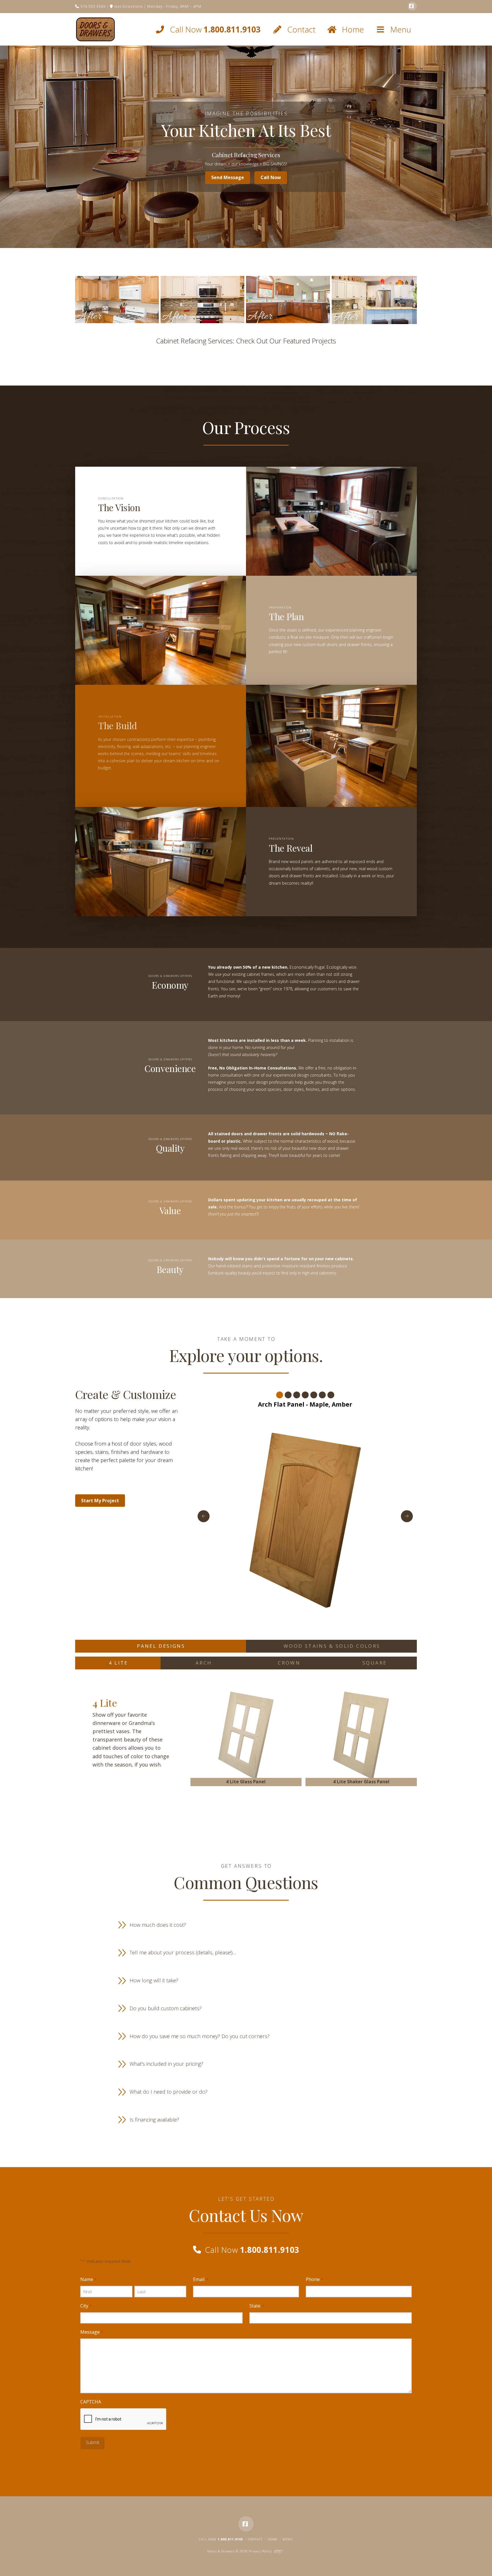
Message (92, 2332)
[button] (246, 1925)
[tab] (161, 1646)
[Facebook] (412, 6)
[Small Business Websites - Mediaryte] (279, 2551)
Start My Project (100, 1501)
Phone (314, 2279)
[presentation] (124, 2419)
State (257, 2306)
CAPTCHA (91, 2402)
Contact (255, 2539)
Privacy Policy (260, 2551)
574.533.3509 (92, 6)
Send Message (228, 177)
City (86, 2306)
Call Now (271, 177)
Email (200, 2279)
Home (273, 2539)
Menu (288, 2539)
